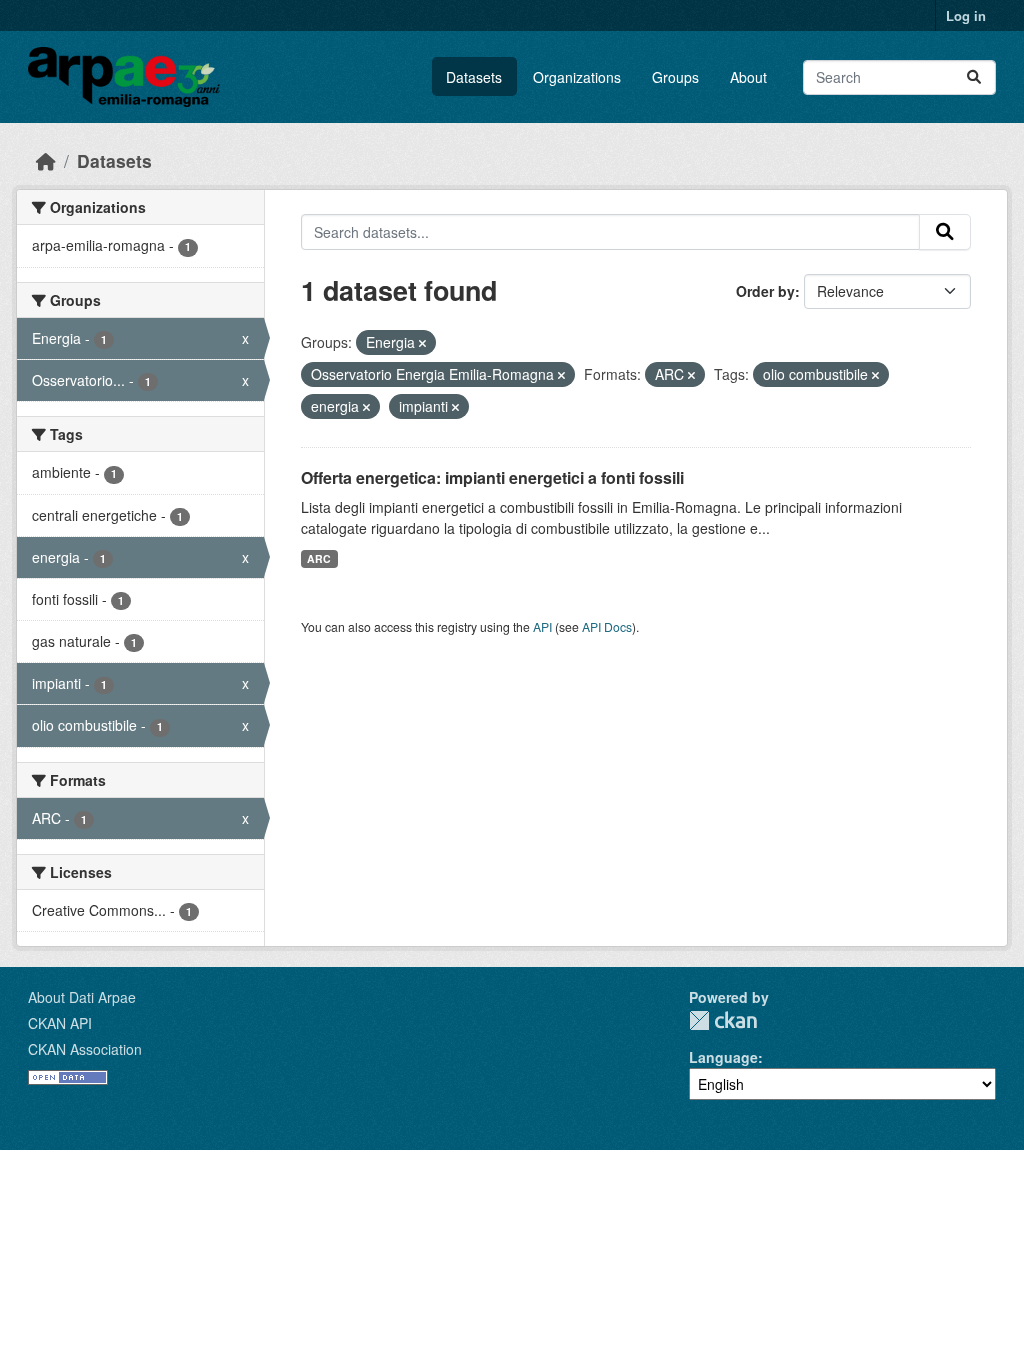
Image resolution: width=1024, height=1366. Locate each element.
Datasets (474, 77)
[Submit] (974, 77)
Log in (966, 15)
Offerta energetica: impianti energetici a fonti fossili (492, 477)
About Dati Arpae (82, 997)
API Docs (607, 626)
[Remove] (422, 343)
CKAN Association (85, 1049)
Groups (675, 77)
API (542, 626)
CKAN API (60, 1023)
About (748, 77)
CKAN (723, 1020)
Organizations (577, 77)
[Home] (46, 160)
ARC (319, 558)
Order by (765, 291)
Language (723, 1057)
